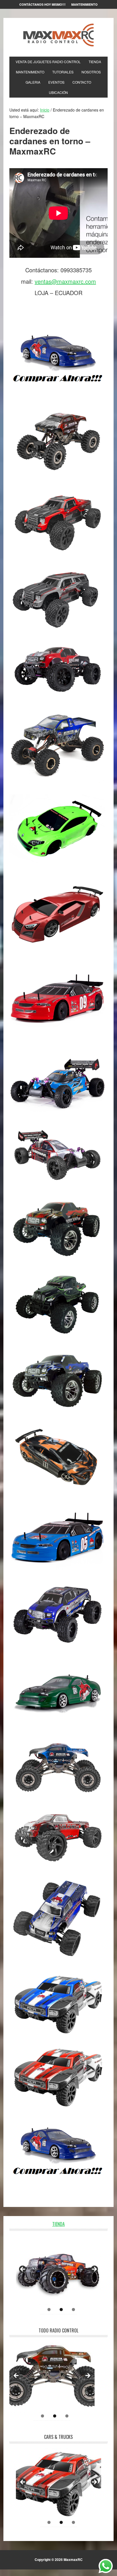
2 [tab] (61, 2310)
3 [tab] (73, 2310)
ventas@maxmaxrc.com (65, 281)
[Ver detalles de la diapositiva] (58, 2271)
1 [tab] (49, 2310)
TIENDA (58, 2224)
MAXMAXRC (58, 35)
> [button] (94, 2270)
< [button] (23, 2270)
